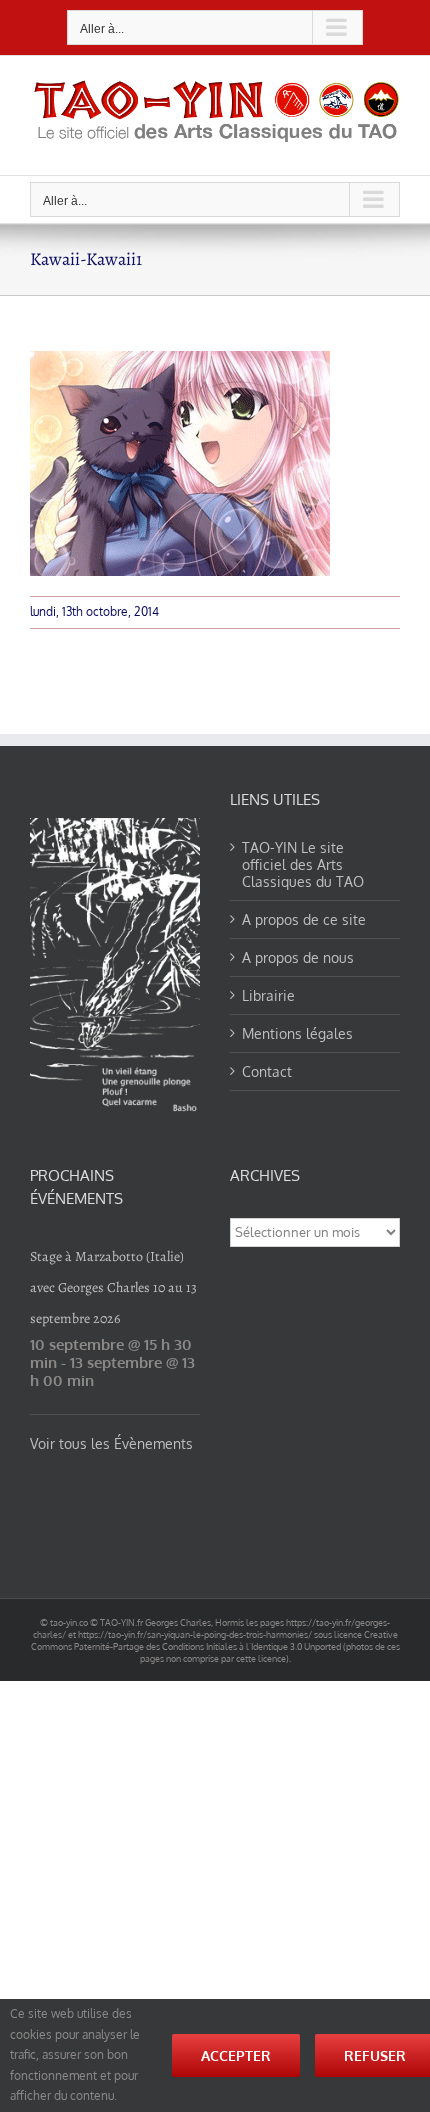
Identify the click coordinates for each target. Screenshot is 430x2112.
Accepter (236, 2055)
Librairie (268, 995)
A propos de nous (298, 957)
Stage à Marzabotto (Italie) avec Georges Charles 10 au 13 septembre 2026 (113, 1287)
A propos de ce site (304, 919)
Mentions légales (297, 1033)
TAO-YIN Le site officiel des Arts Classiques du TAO (303, 864)
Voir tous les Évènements (111, 1443)
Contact (267, 1071)
